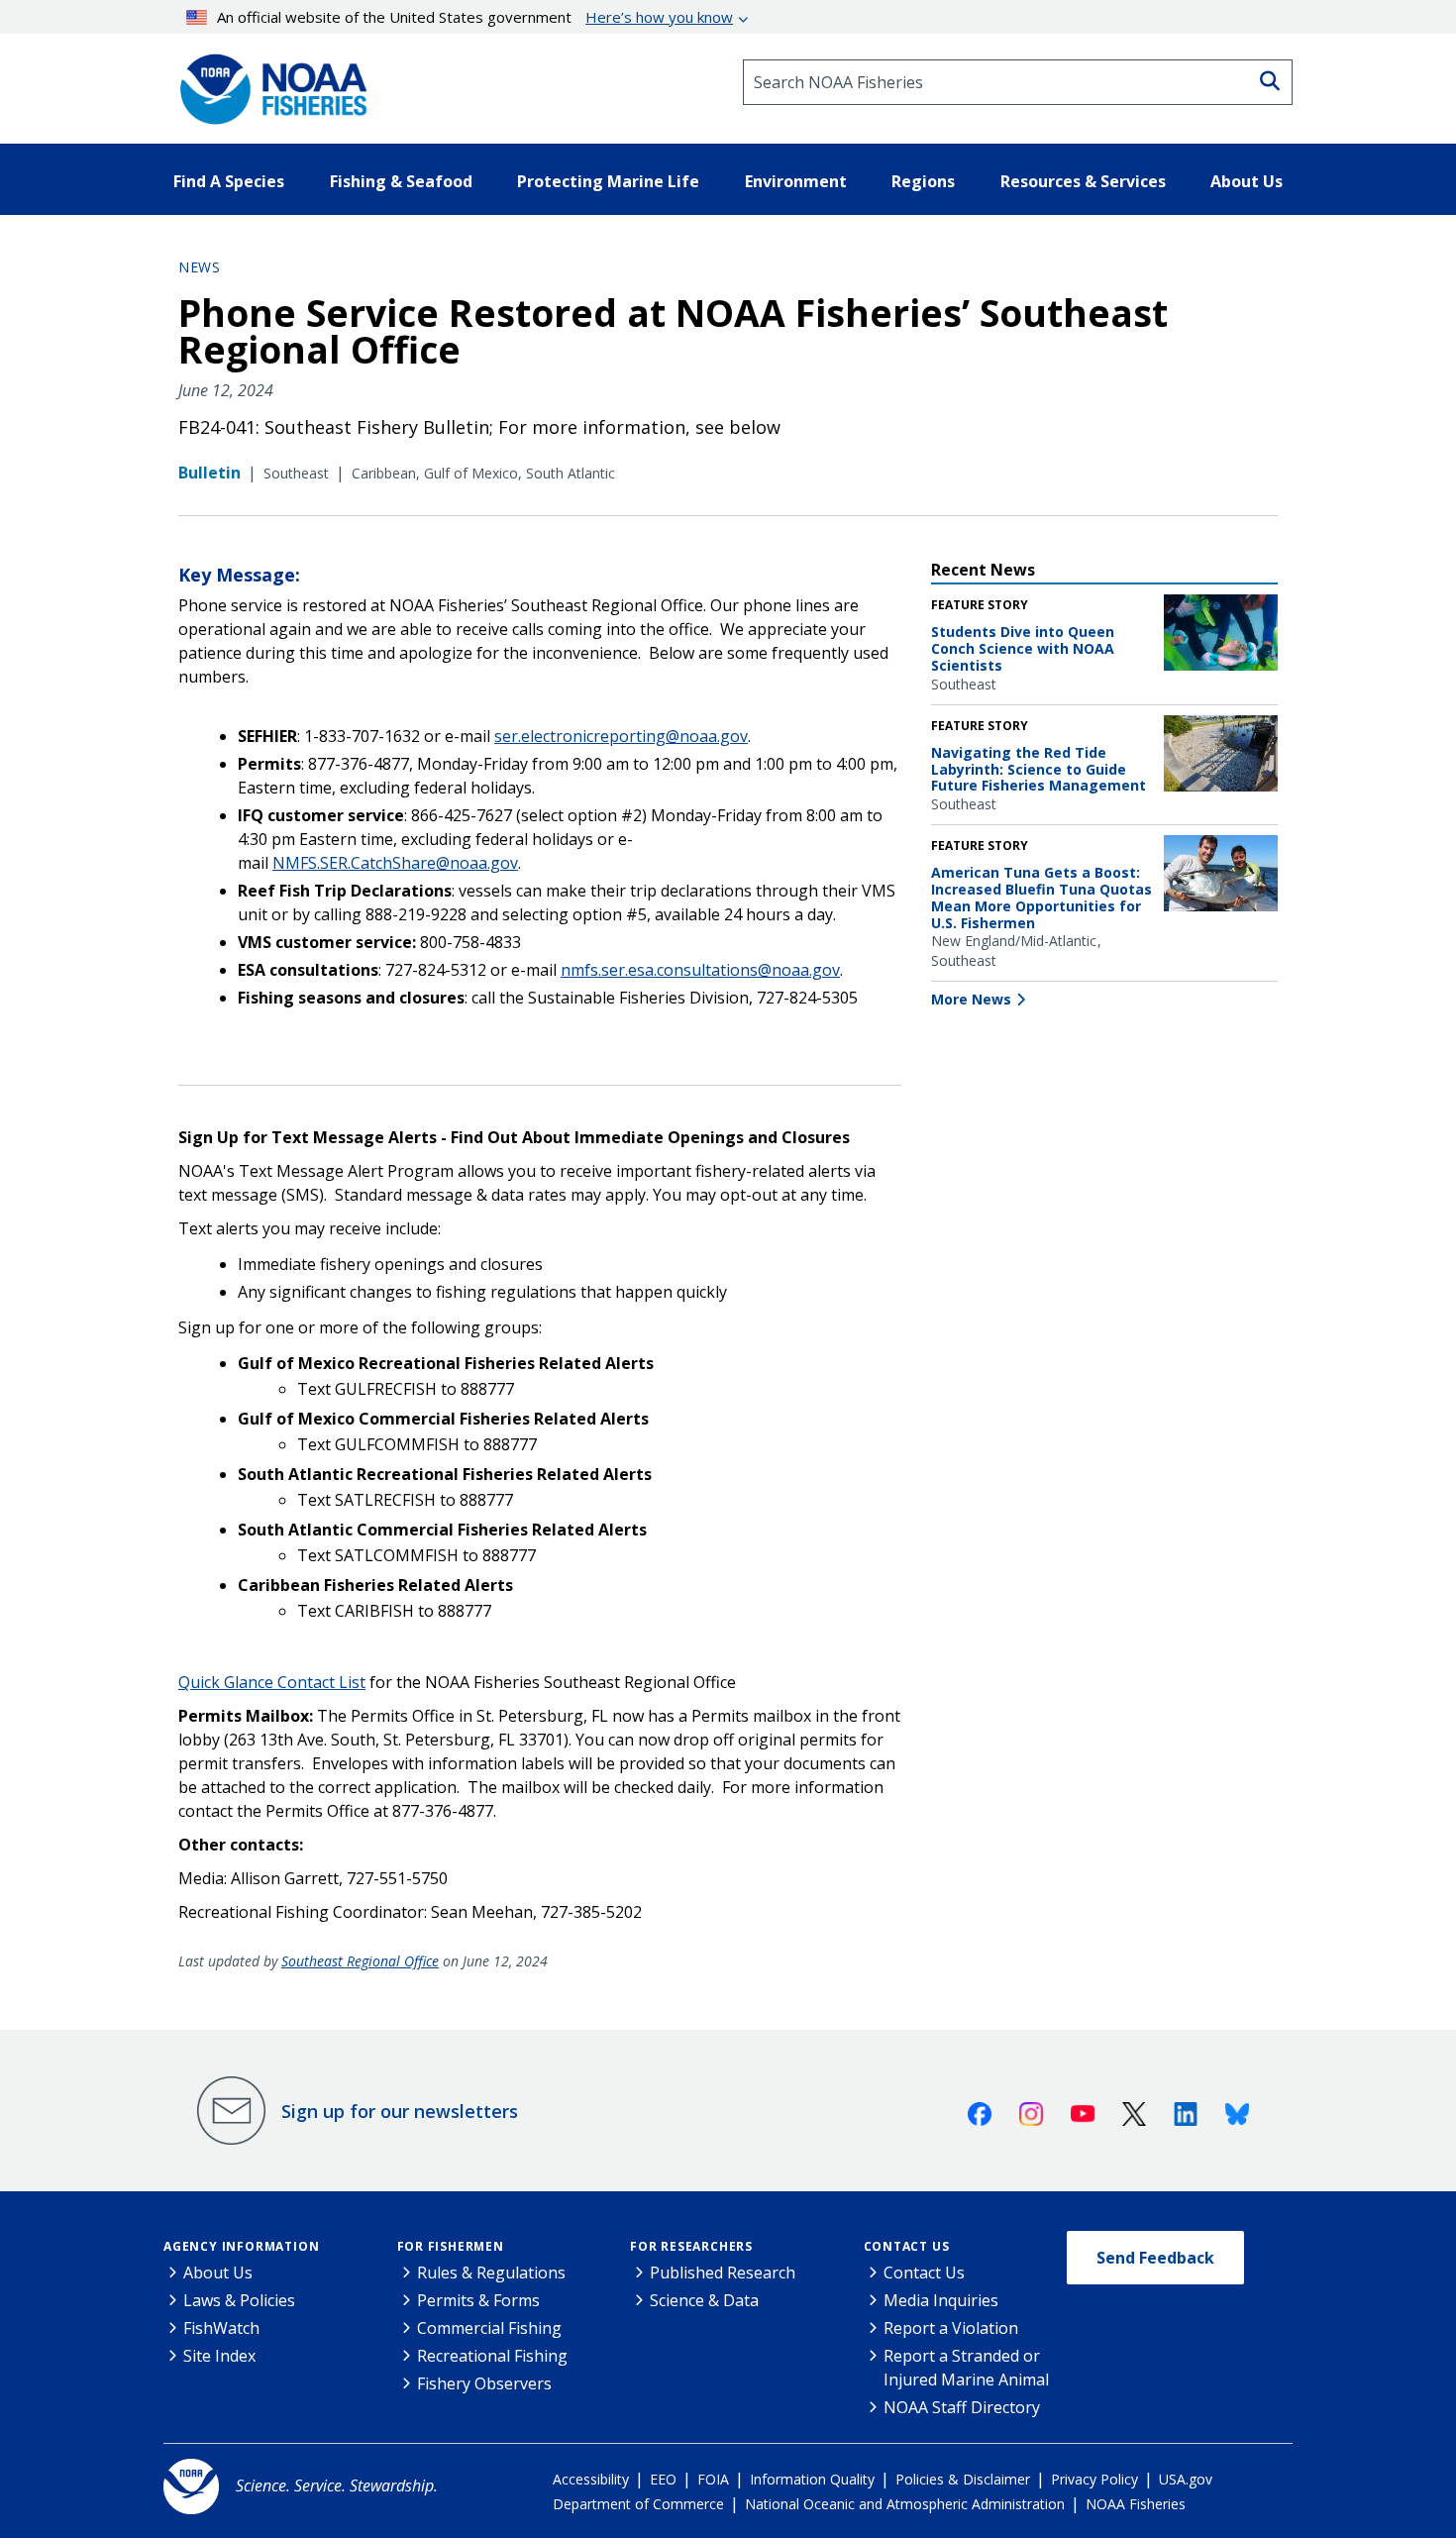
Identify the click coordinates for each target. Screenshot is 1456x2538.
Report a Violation (951, 2328)
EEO (663, 2479)
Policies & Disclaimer (963, 2479)
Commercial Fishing (489, 2328)
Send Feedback (1155, 2258)
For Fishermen (451, 2246)
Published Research (723, 2273)
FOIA (713, 2479)
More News (971, 999)
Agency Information (241, 2246)
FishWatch (221, 2328)
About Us (218, 2273)
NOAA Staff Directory (962, 2407)
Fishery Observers (484, 2383)
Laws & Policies (239, 2300)
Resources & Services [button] (1083, 181)
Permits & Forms (478, 2300)
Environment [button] (796, 181)
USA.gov (1186, 2479)
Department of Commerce (638, 2504)
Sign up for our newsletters (400, 2111)
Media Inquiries (941, 2300)
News (199, 267)
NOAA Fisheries (1136, 2504)
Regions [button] (923, 181)
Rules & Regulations (491, 2273)
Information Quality (812, 2479)
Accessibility (591, 2479)
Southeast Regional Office (360, 1961)
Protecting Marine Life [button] (608, 181)
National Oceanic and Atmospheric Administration (905, 2504)
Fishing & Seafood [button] (401, 181)
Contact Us (907, 2246)
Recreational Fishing (492, 2356)
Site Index (219, 2356)
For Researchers (691, 2246)
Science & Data (704, 2300)
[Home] (267, 82)
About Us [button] (1247, 181)
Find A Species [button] (229, 181)
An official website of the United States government (475, 17)
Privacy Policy (1094, 2479)
